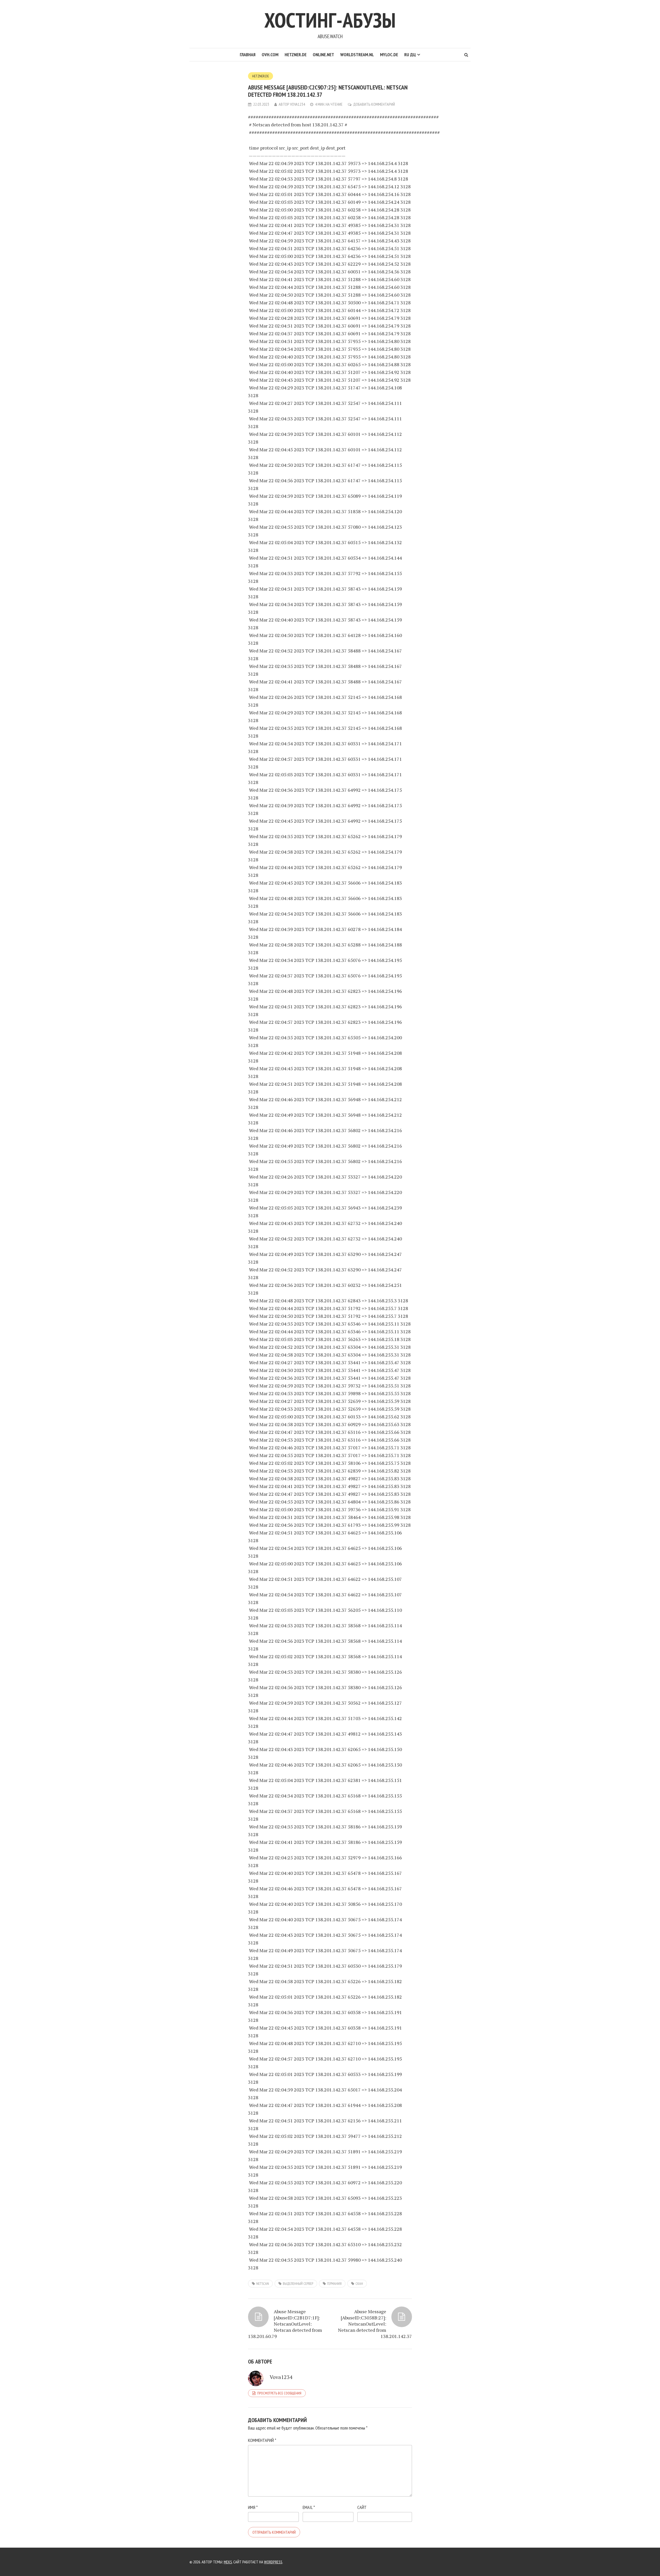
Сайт (362, 2507)
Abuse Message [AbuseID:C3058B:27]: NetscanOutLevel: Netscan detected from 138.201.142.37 (375, 2324)
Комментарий (262, 2440)
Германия (334, 2284)
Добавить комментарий (374, 104)
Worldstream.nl (357, 55)
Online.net (323, 55)
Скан (359, 2284)
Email (309, 2507)
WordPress (273, 2562)
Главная (248, 55)
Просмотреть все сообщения (279, 2393)
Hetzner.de (296, 55)
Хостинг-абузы (330, 20)
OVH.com (270, 55)
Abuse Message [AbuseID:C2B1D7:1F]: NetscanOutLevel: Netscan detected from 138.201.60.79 (285, 2324)
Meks (228, 2562)
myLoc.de (389, 55)
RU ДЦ (410, 55)
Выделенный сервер (298, 2284)
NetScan (263, 2284)
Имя (253, 2507)
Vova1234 (298, 104)
